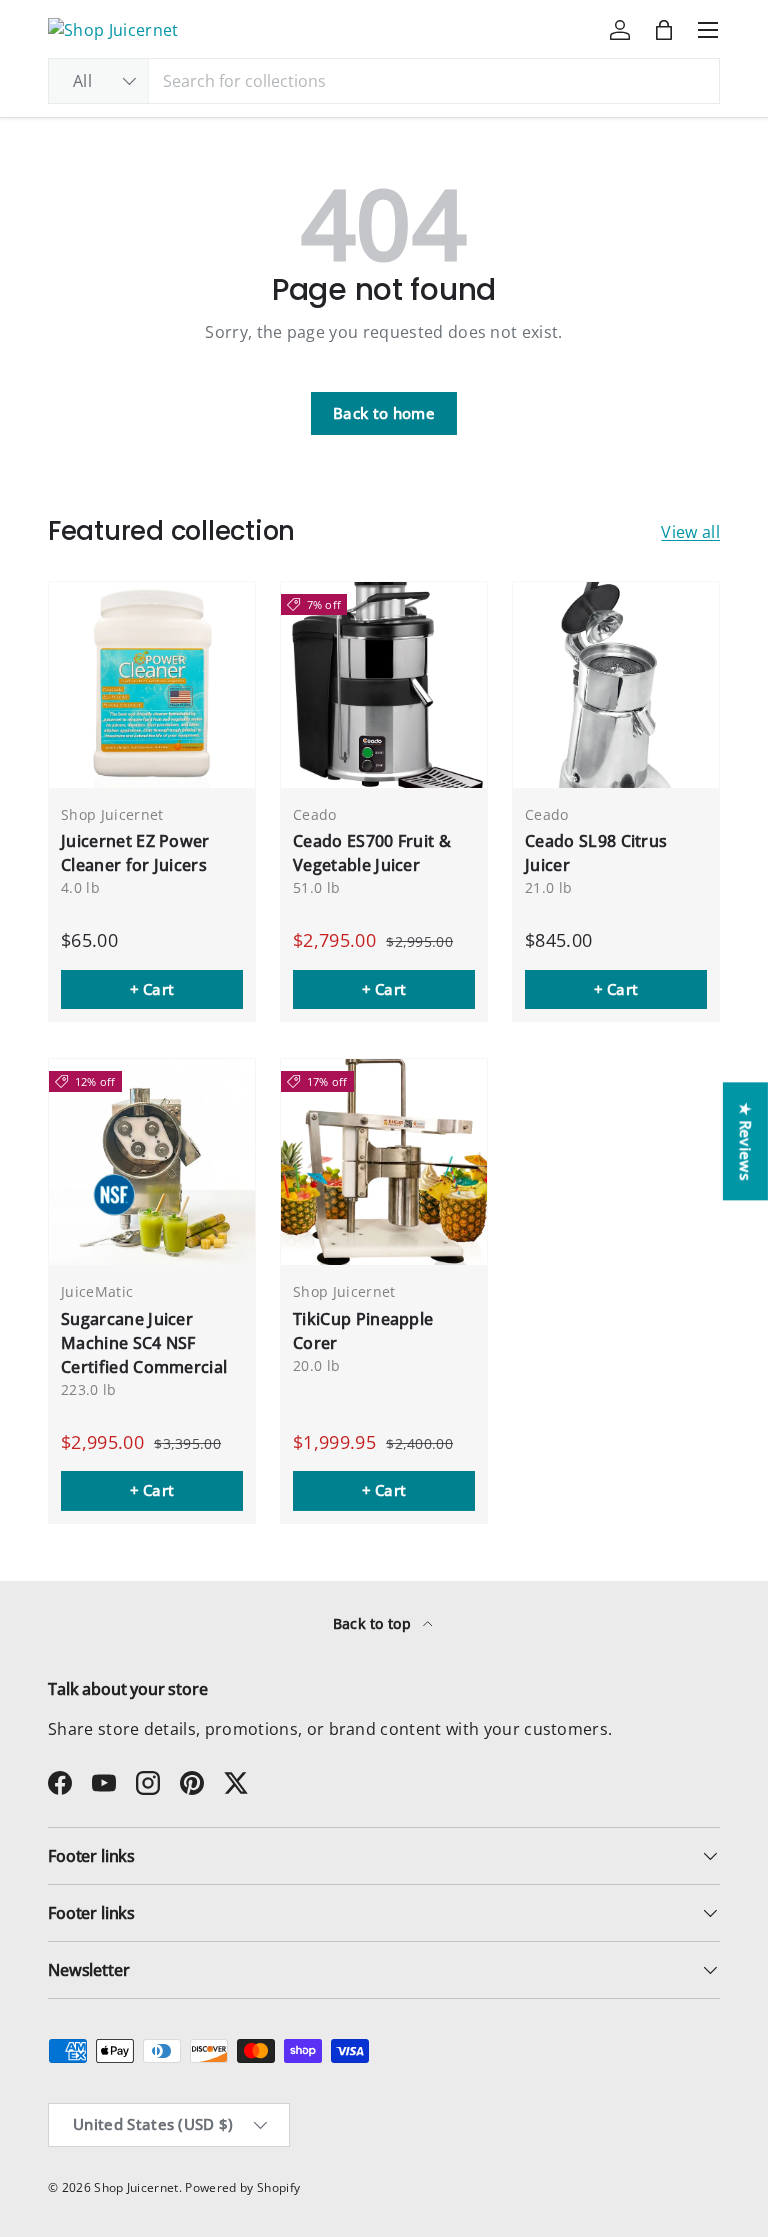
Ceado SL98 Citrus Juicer (596, 853)
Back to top (374, 1623)
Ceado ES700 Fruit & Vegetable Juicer (372, 853)
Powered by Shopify (242, 2187)
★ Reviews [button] (746, 1141)
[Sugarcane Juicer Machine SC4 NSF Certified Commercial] (152, 1162)
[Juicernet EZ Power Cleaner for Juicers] (152, 685)
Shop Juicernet (136, 2187)
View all (690, 532)
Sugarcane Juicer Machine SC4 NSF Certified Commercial (144, 1343)
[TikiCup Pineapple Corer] (384, 1162)
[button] (664, 30)
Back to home (384, 413)
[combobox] (384, 81)
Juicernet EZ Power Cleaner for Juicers (135, 853)
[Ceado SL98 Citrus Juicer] (616, 685)
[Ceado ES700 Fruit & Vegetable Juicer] (384, 685)
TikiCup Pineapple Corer (363, 1331)
